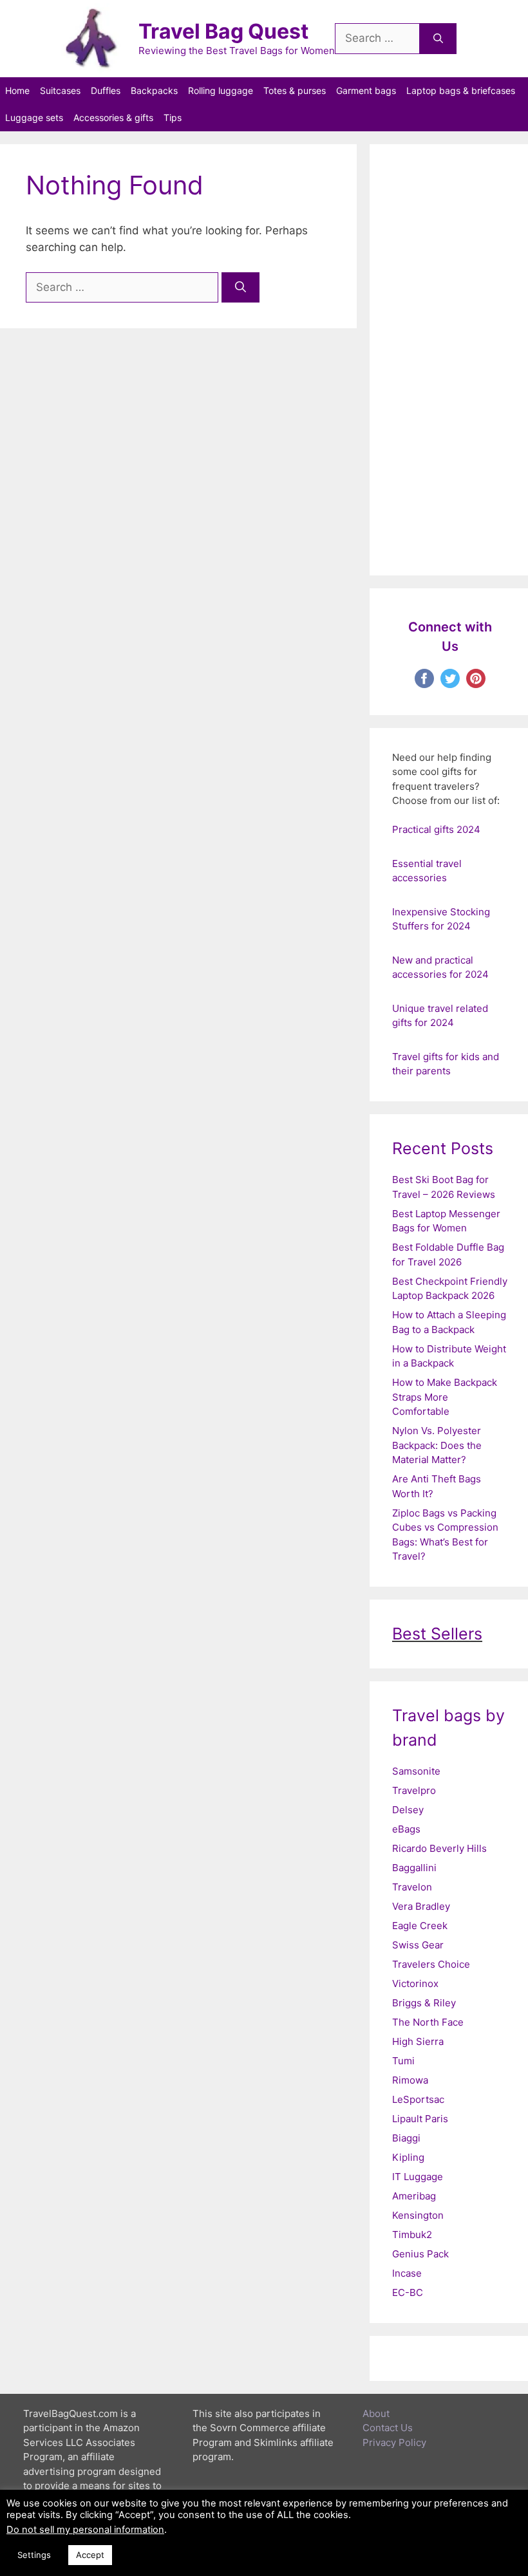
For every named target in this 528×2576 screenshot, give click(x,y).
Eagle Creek (420, 1926)
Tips (173, 117)
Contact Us (388, 2428)
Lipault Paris (420, 2119)
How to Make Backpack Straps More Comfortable (445, 1397)
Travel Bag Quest (223, 31)
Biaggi (406, 2138)
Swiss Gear (418, 1945)
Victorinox (415, 1983)
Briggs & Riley (424, 2003)
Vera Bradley (421, 1906)
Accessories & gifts (113, 117)
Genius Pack (420, 2254)
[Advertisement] (450, 360)
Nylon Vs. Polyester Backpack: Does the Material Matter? (437, 1445)
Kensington (418, 2215)
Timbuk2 (412, 2235)
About (376, 2413)
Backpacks (154, 90)
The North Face (428, 2022)
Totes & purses (295, 90)
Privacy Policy (394, 2442)
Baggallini (414, 1868)
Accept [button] (90, 2555)
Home (17, 90)
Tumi (403, 2061)
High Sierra (418, 2041)
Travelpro (414, 1790)
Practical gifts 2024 (436, 829)
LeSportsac (418, 2099)
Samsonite (416, 1771)
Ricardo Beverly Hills (439, 1848)
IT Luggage (418, 2177)
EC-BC (408, 2292)
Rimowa (410, 2080)
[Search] (438, 39)
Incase (407, 2273)
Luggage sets (34, 117)
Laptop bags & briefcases (461, 90)
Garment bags (366, 90)
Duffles (106, 90)
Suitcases (60, 90)
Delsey (408, 1810)
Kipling (408, 2157)
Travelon (412, 1887)
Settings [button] (34, 2555)
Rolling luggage (221, 90)
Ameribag (414, 2196)
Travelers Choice (431, 1964)
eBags (406, 1829)
